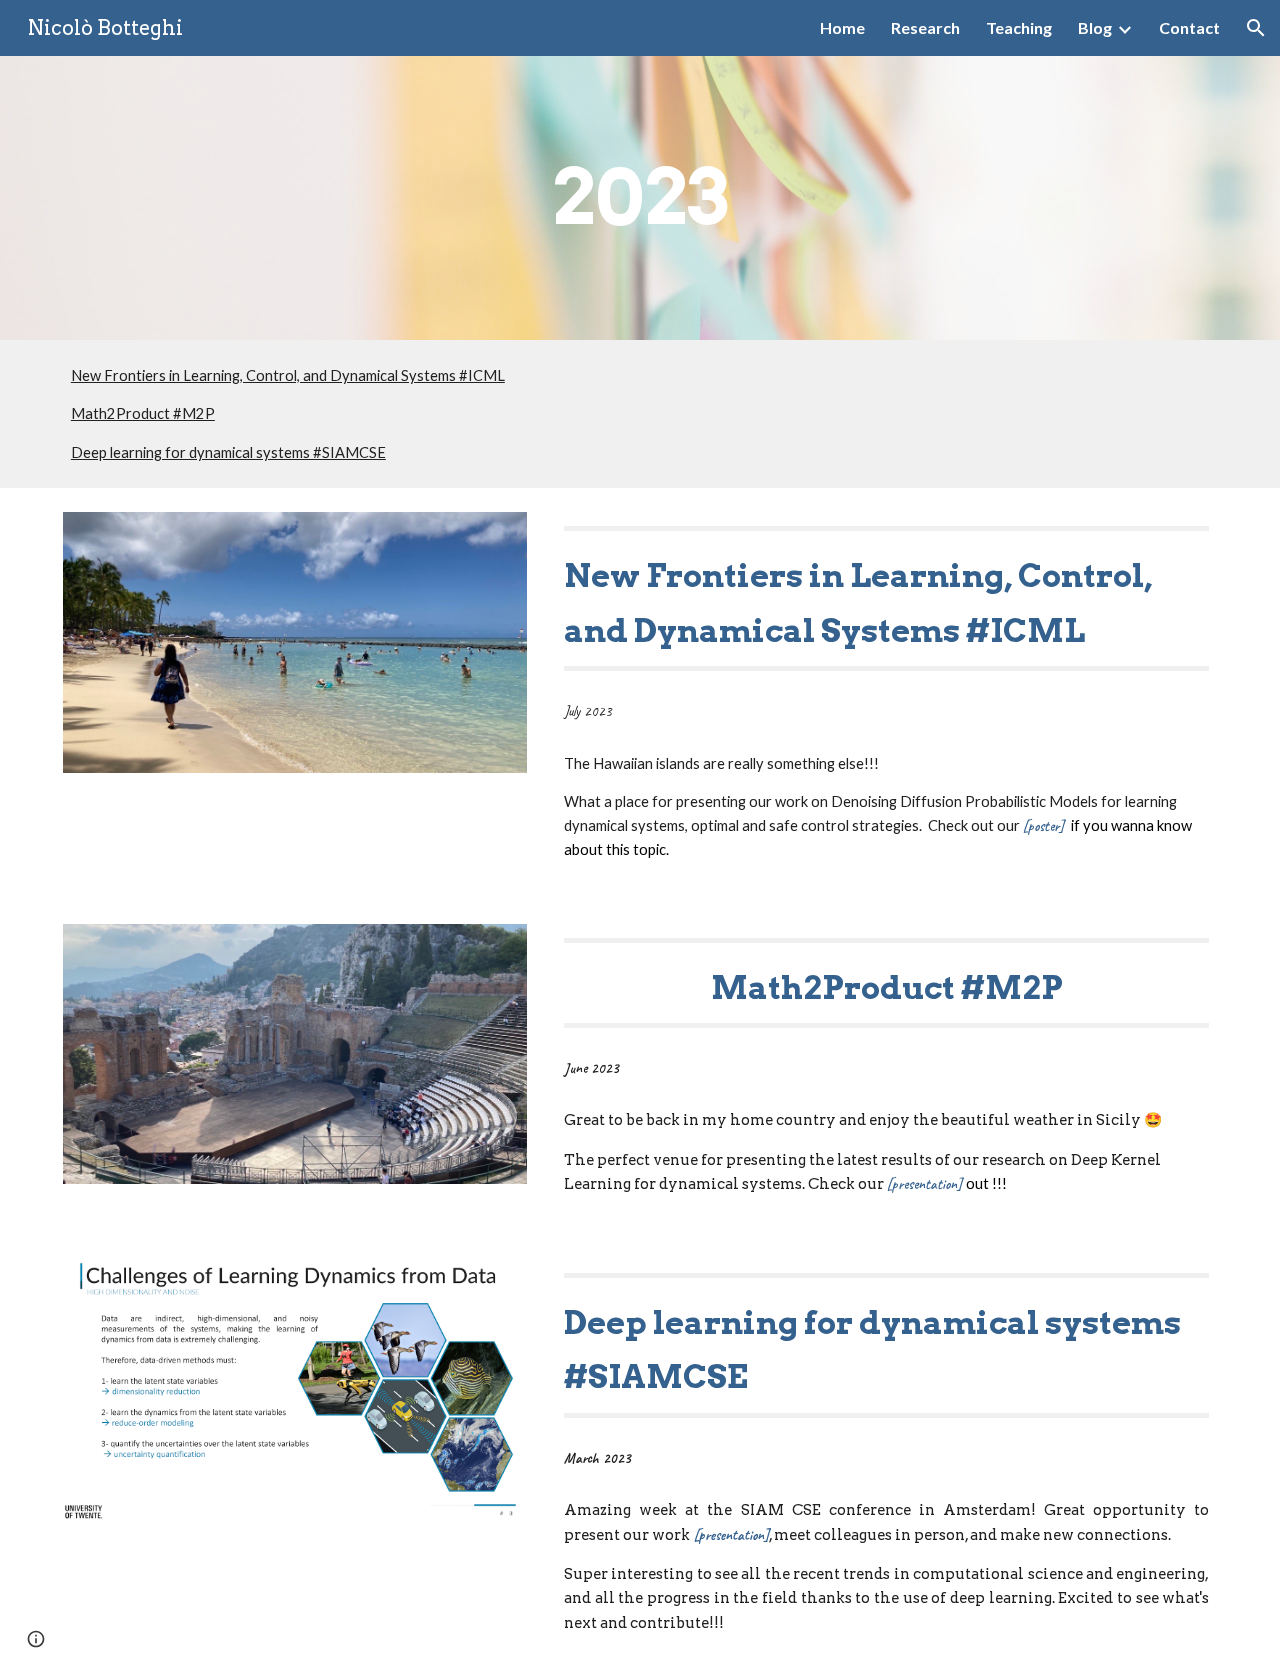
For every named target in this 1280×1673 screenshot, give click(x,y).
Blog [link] (1095, 27)
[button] (1256, 28)
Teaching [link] (1019, 27)
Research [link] (925, 27)
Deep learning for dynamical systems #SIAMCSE (228, 452)
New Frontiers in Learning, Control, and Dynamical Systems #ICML (288, 375)
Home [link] (842, 27)
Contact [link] (1189, 27)
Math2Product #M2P (143, 413)
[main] (640, 198)
